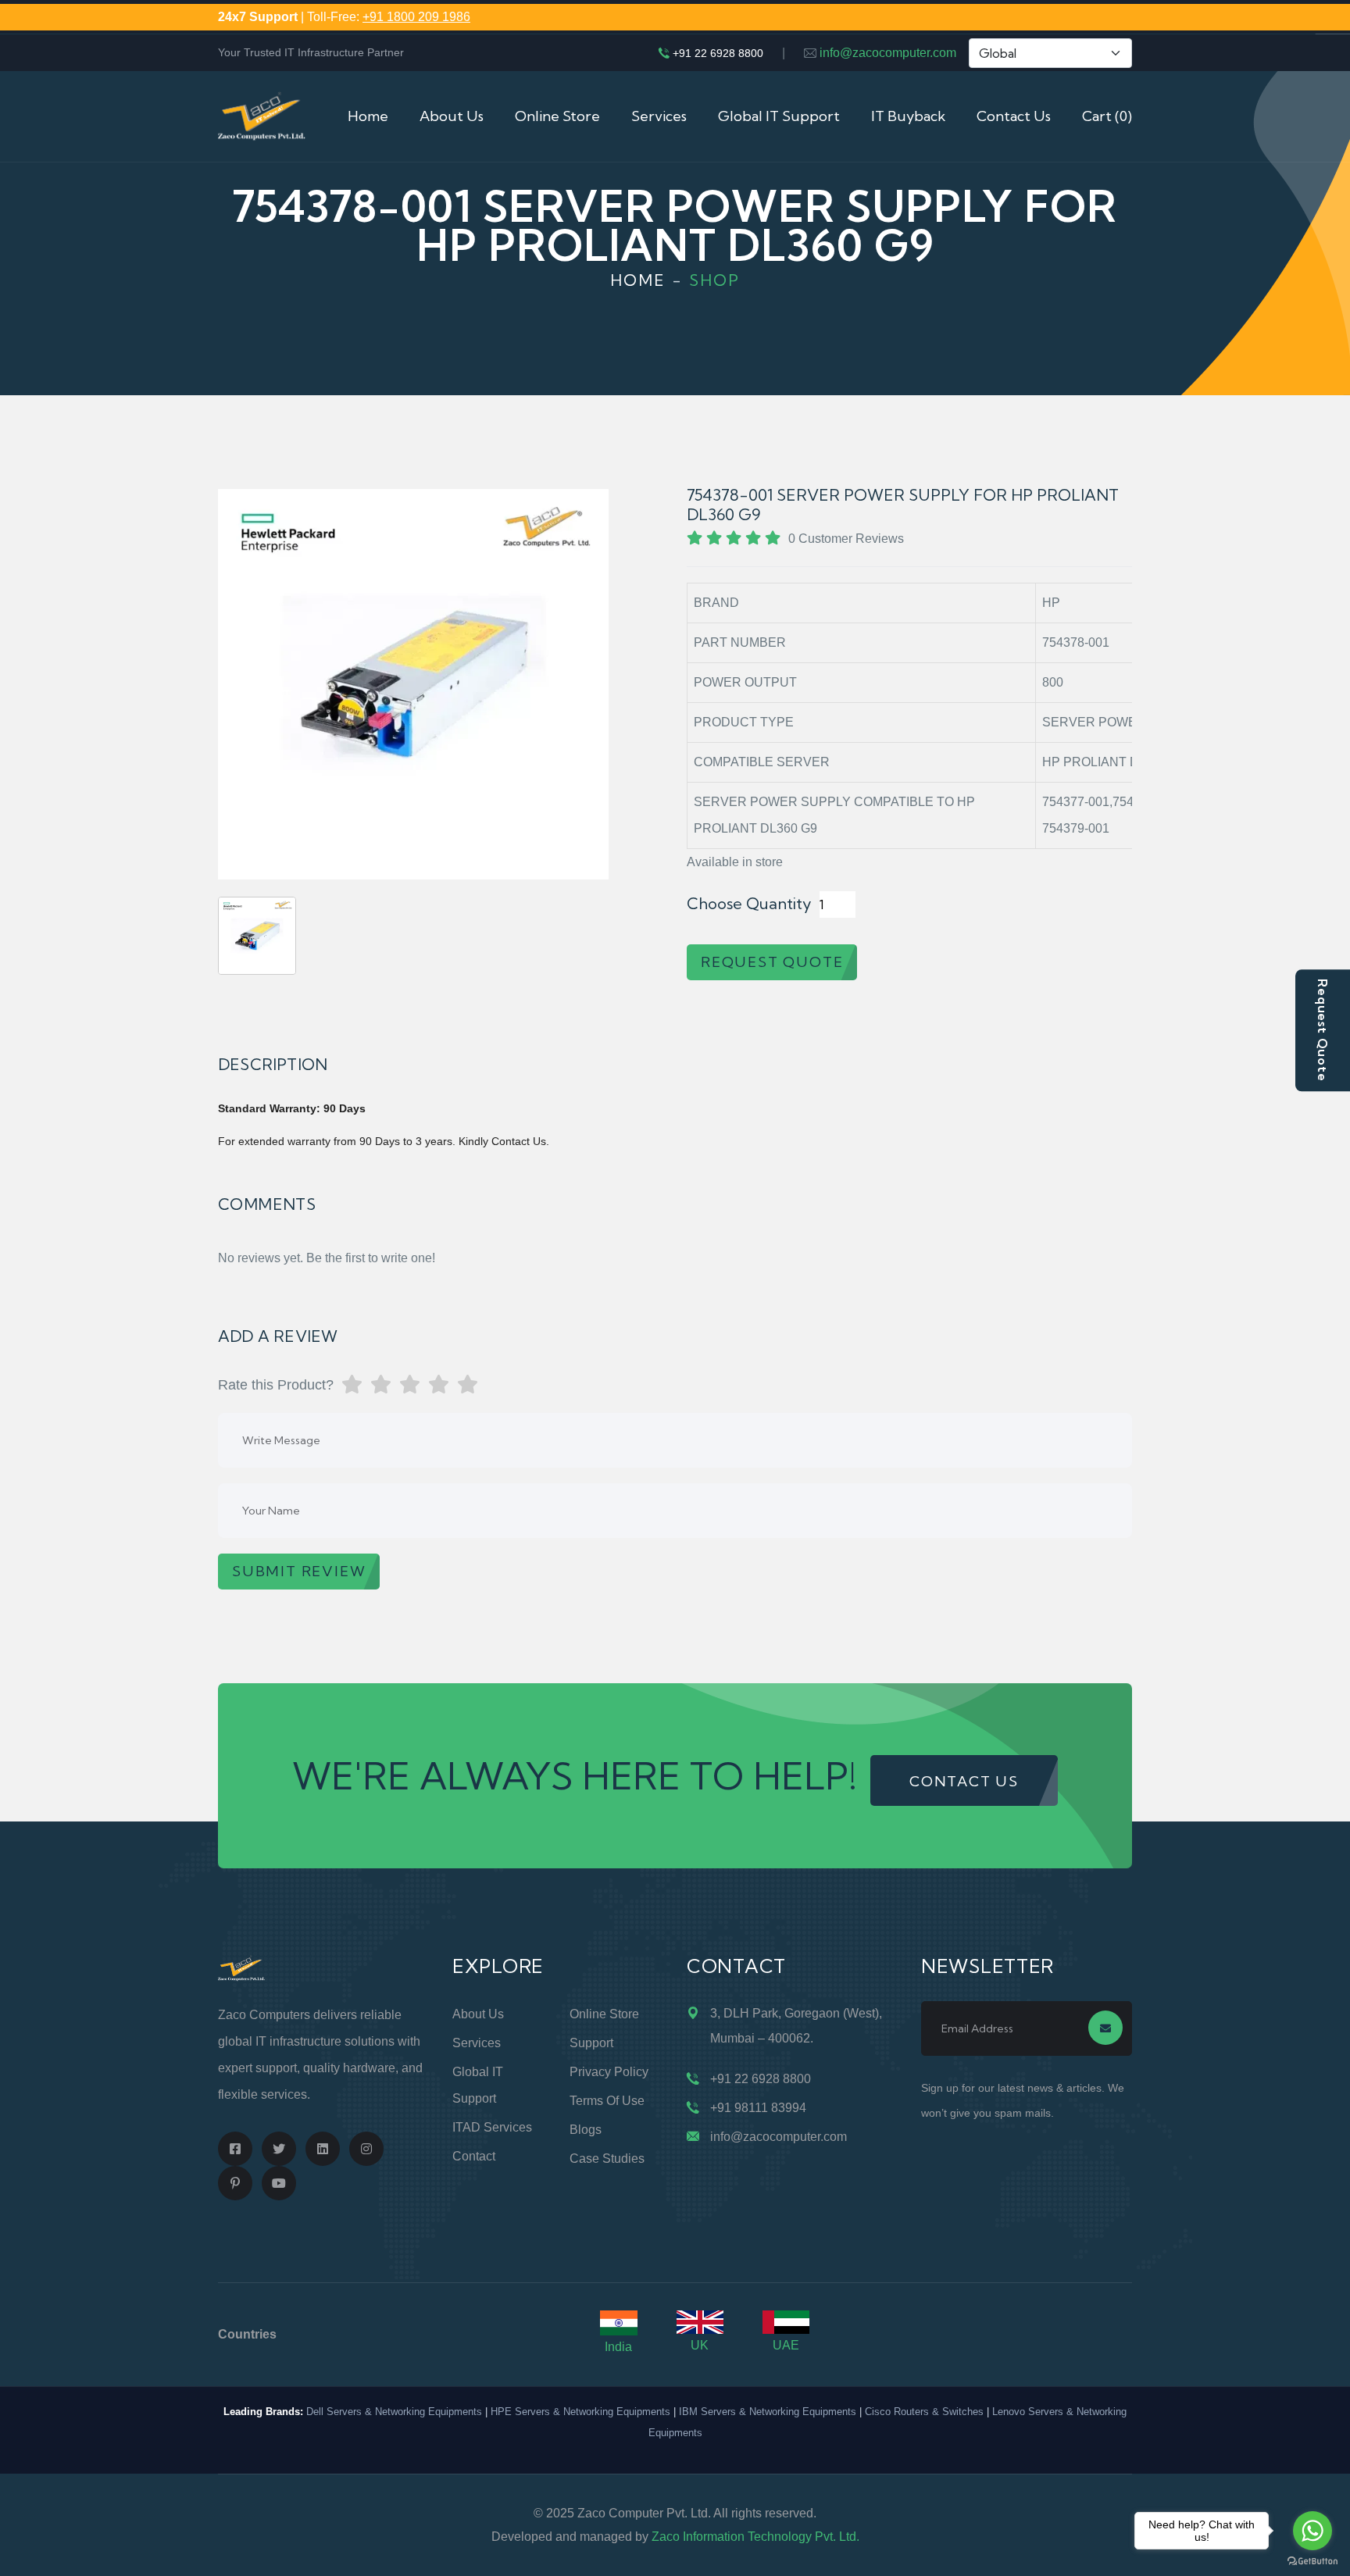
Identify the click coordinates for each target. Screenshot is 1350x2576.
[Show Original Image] (257, 936)
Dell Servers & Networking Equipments (394, 2412)
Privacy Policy (609, 2072)
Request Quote (1323, 1030)
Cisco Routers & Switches (924, 2412)
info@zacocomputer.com (888, 53)
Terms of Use (607, 2101)
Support (591, 2043)
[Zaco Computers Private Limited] (262, 115)
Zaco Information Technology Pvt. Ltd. (755, 2537)
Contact (474, 2156)
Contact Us (1014, 116)
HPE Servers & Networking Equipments (580, 2412)
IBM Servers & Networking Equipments (768, 2412)
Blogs (586, 2130)
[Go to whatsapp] (1312, 2531)
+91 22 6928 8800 (718, 53)
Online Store (557, 116)
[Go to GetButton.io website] (1312, 2560)
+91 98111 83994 (758, 2108)
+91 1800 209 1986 (416, 17)
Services (659, 116)
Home (368, 116)
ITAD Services (492, 2127)
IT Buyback (908, 116)
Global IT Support (779, 116)
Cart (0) (1107, 116)
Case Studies (607, 2159)
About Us (452, 116)
